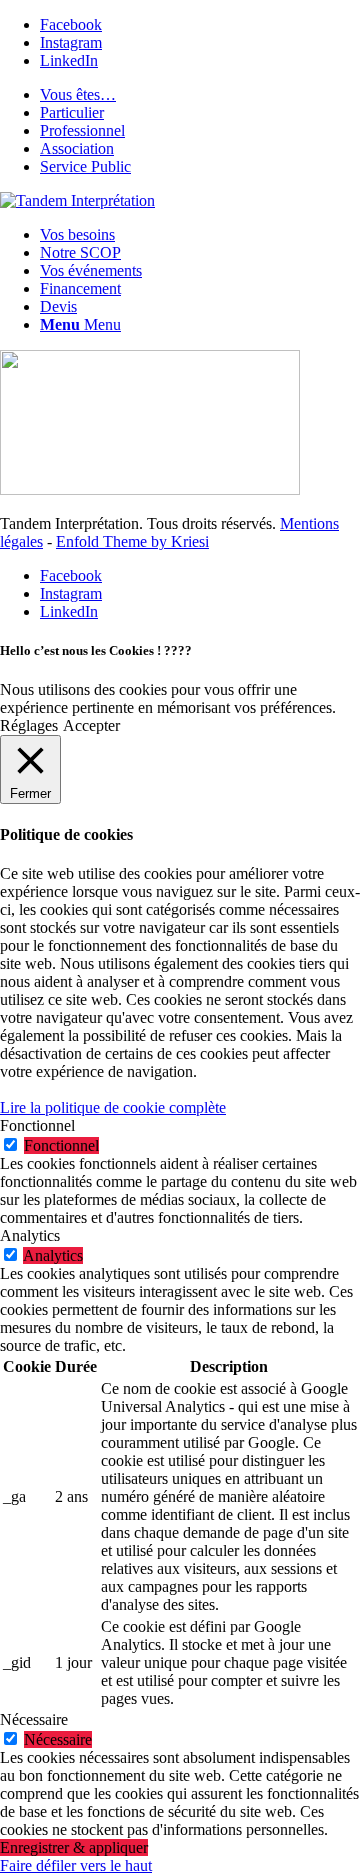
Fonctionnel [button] (37, 1125)
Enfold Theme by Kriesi (132, 541)
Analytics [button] (30, 1235)
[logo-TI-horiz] (77, 200)
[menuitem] (200, 95)
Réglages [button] (29, 725)
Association (77, 148)
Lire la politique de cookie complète (113, 1107)
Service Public (85, 166)
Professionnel (82, 130)
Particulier (72, 112)
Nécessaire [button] (34, 1719)
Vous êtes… (78, 94)
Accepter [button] (91, 725)
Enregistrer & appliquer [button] (74, 1847)
